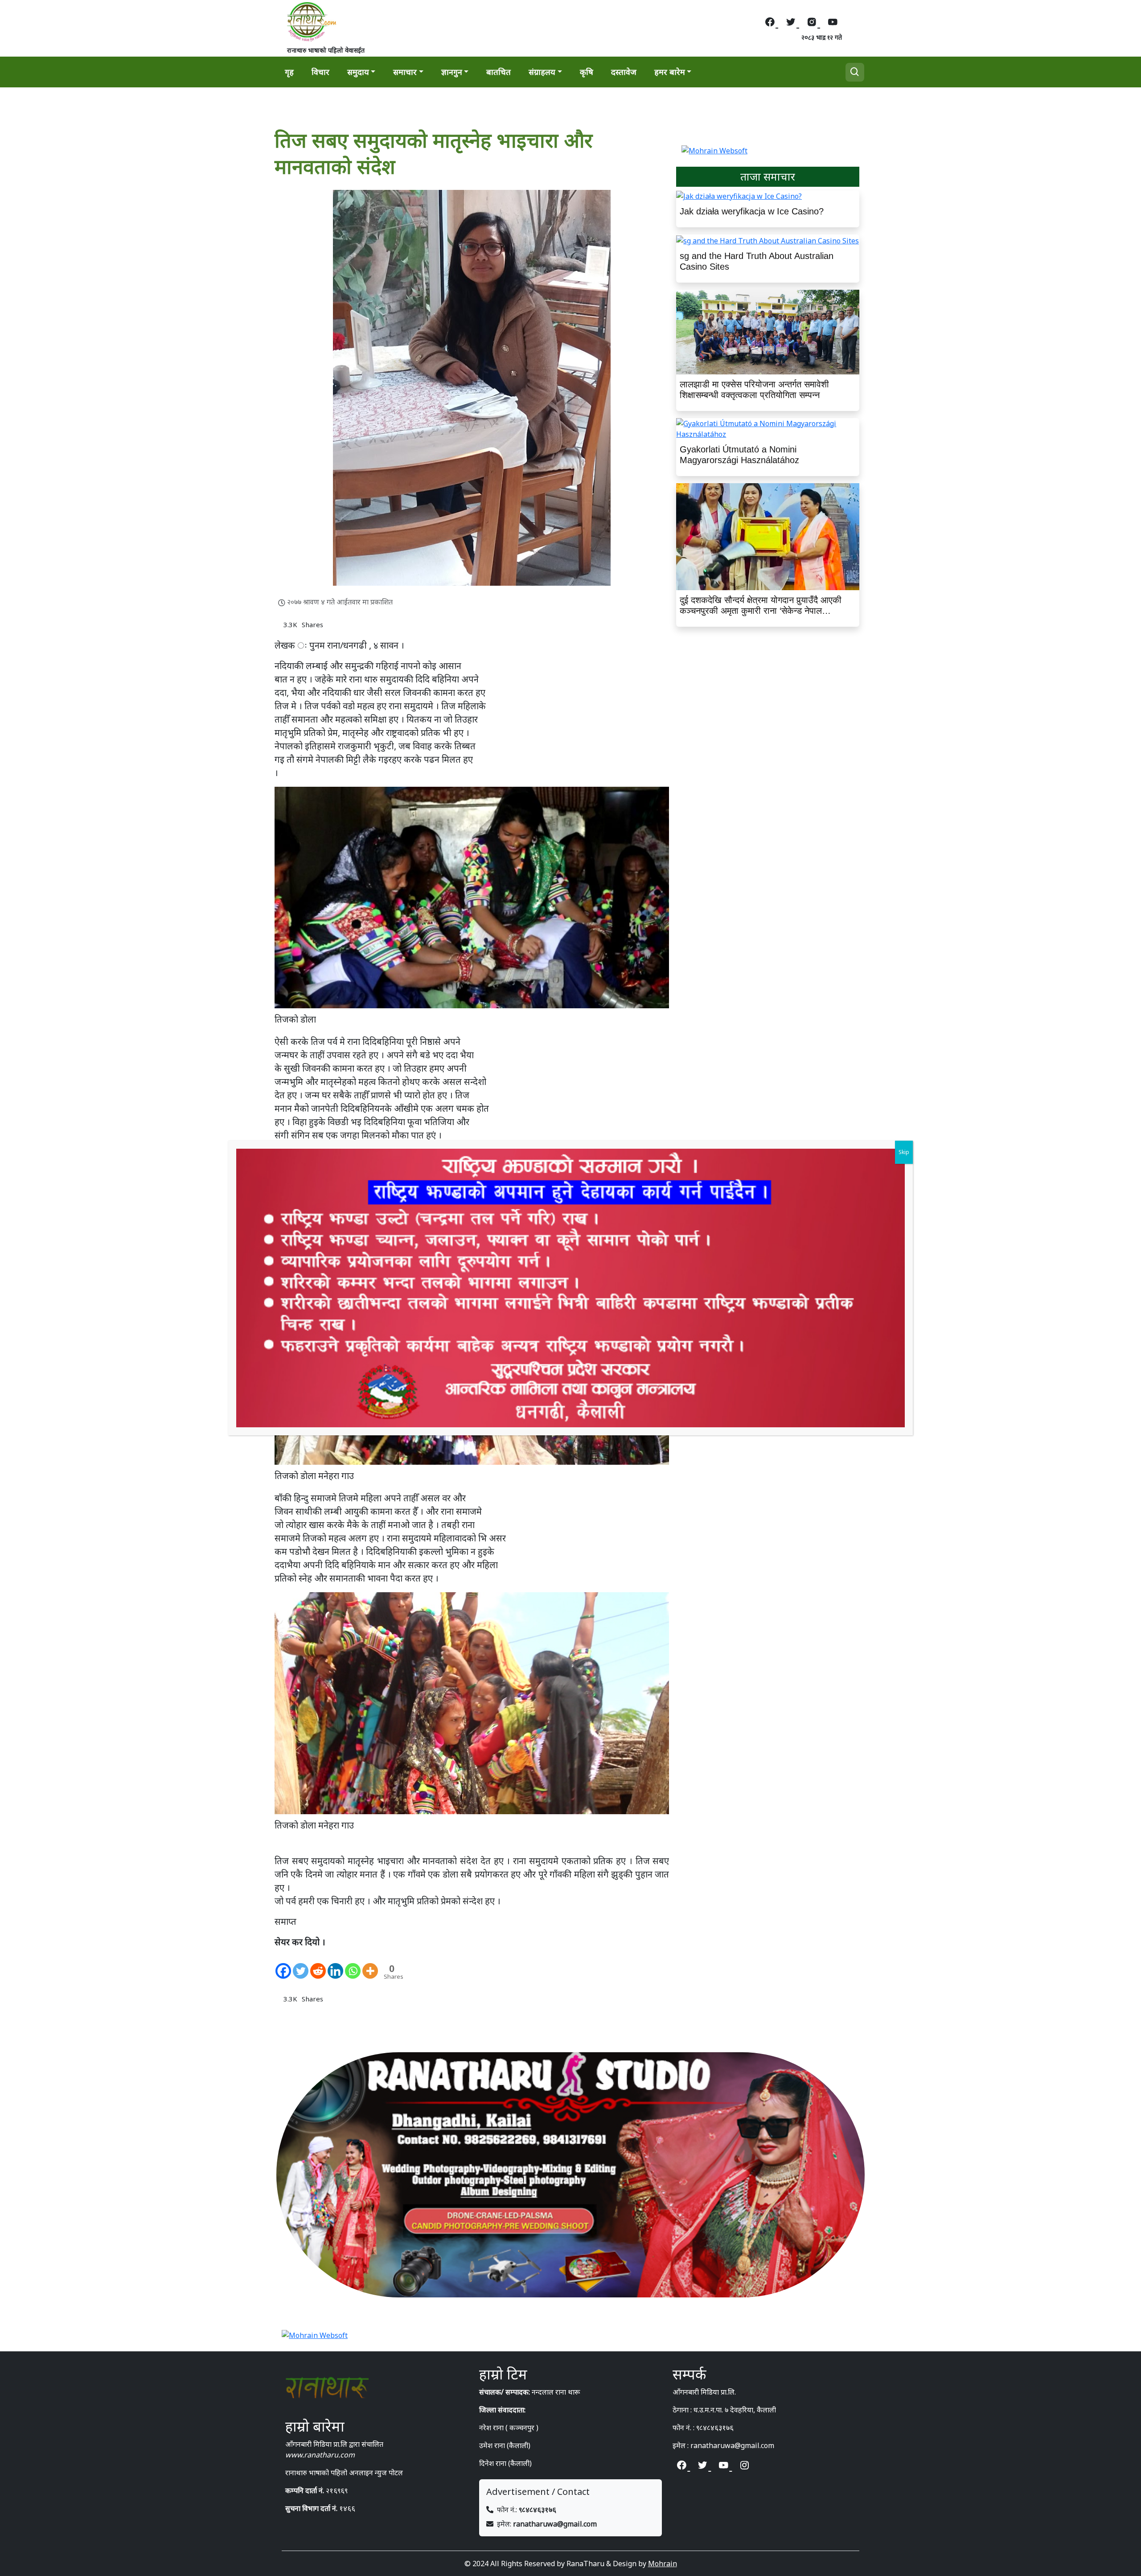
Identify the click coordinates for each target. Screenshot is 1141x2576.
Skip (904, 1152)
